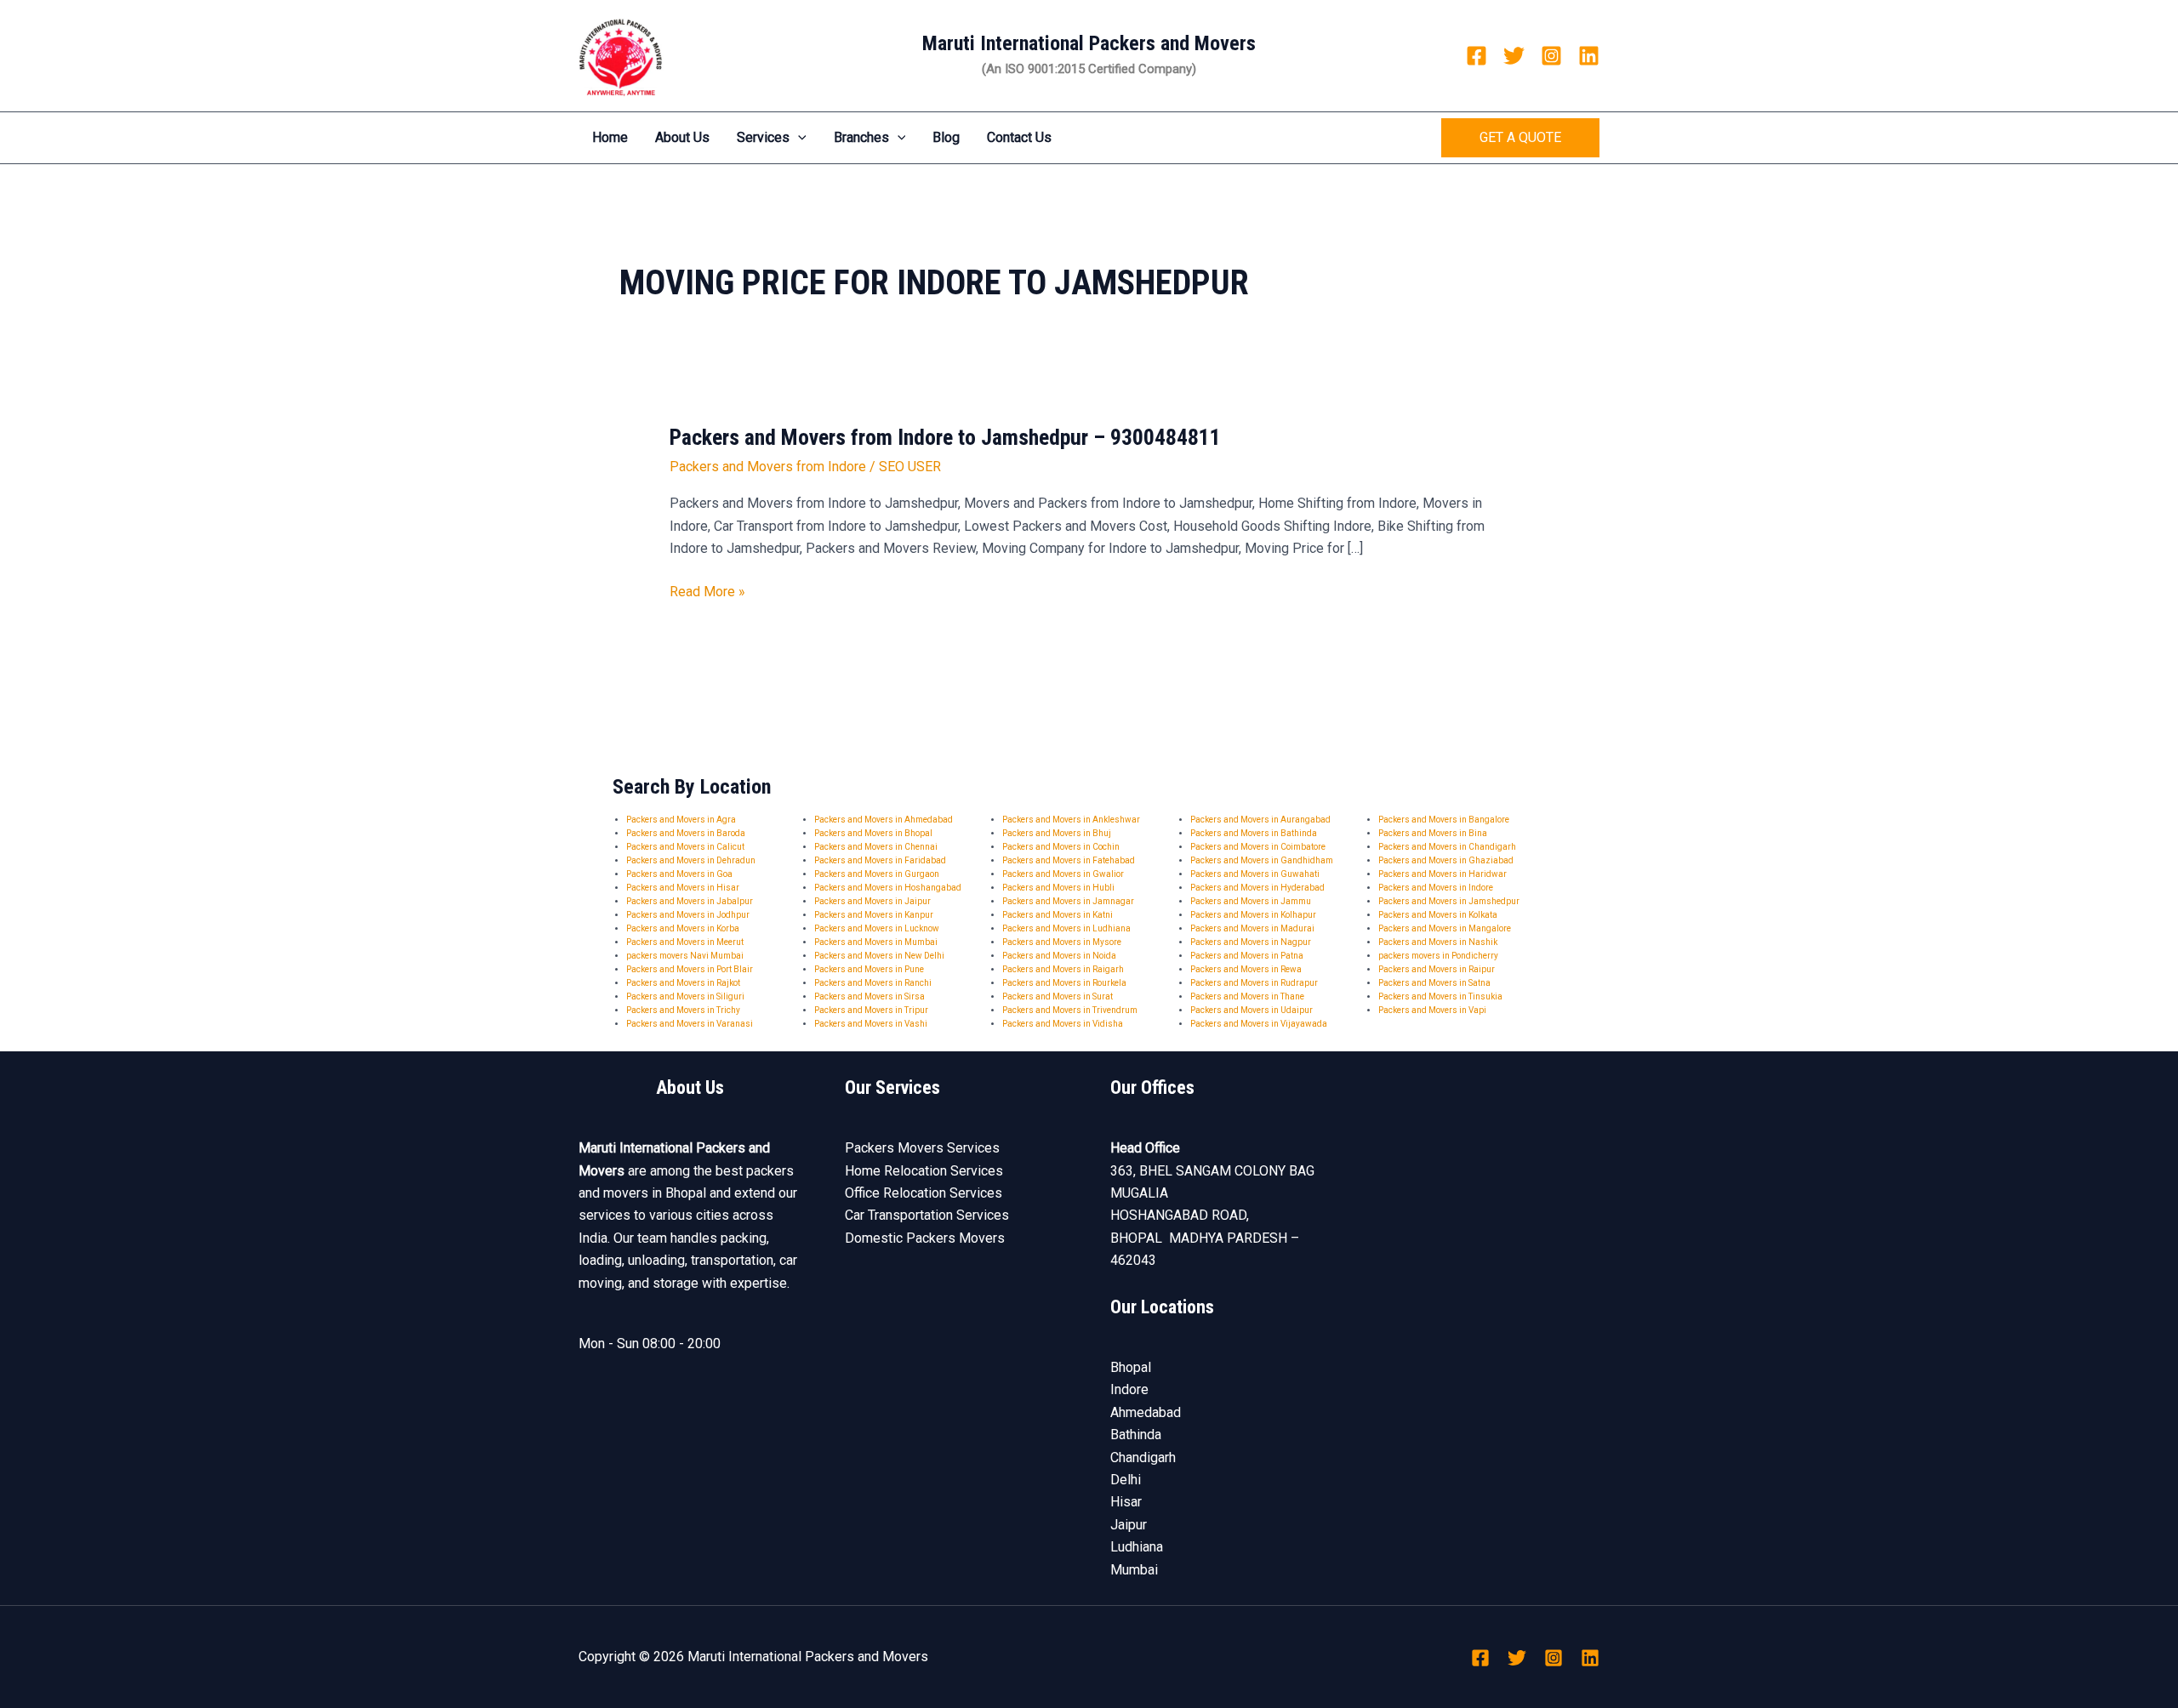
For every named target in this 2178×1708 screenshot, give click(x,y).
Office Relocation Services (924, 1193)
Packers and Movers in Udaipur (1251, 1010)
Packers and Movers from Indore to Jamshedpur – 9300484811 (945, 437)
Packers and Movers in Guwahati (1255, 874)
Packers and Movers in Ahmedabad (884, 820)
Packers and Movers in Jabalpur (690, 901)
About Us (682, 137)
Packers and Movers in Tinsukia (1440, 996)
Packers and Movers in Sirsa (869, 996)
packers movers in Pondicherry (1438, 956)
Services (763, 137)
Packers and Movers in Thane (1247, 996)
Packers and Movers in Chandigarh (1447, 847)
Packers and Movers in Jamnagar (1068, 901)
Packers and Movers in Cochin (1061, 847)
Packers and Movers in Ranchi (873, 983)
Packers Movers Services (922, 1148)
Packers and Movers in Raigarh (1063, 969)
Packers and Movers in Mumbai (876, 942)
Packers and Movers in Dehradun (691, 860)
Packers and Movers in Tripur (871, 1010)
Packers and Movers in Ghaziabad (1446, 860)
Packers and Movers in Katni (1058, 915)
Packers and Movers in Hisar (683, 888)
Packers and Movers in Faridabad (880, 860)
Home (610, 137)
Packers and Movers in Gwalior (1063, 874)
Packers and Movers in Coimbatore (1258, 847)
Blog (946, 137)
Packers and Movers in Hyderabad (1257, 888)
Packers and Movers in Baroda (686, 833)
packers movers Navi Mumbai (685, 956)
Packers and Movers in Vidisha (1063, 1024)
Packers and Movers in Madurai (1252, 928)
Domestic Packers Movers (925, 1238)
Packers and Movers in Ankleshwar (1071, 820)
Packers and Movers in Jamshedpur (1449, 901)
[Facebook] (1477, 56)
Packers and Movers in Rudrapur (1254, 983)
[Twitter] (1514, 56)
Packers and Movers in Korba (683, 928)
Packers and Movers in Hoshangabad (888, 888)
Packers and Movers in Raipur (1437, 969)
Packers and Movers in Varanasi (690, 1024)
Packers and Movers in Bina (1433, 833)
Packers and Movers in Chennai (876, 847)
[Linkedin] (1589, 56)
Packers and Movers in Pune (869, 969)
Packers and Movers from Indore (768, 467)
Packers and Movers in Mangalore (1445, 928)
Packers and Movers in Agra (681, 820)
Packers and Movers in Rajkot (683, 983)
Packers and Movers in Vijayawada (1259, 1024)
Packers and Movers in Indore (1436, 888)
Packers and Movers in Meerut (685, 942)
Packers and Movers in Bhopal (873, 833)
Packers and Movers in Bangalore (1444, 820)
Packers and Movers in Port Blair (690, 969)
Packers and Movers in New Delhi (879, 956)
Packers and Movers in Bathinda (1254, 833)
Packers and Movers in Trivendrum (1070, 1010)
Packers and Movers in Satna (1434, 983)
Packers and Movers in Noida (1059, 956)
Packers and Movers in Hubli (1058, 888)
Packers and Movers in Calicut (685, 847)
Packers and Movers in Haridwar (1442, 874)
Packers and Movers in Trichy (683, 1010)
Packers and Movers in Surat (1058, 996)
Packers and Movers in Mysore (1062, 942)
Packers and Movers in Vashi (871, 1024)
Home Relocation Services (924, 1171)
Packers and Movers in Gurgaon (877, 874)
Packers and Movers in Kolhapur (1253, 915)
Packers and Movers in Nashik (1438, 942)
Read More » (707, 592)
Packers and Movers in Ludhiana (1066, 928)
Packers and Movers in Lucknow (877, 928)
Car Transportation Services (927, 1215)
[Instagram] (1551, 56)
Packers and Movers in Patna (1247, 956)
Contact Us (1019, 137)
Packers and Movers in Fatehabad (1069, 860)
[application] (798, 138)
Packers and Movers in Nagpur (1251, 942)
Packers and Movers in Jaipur (872, 901)
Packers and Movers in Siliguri (685, 996)
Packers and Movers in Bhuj (1057, 833)
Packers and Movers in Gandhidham (1262, 860)
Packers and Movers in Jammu (1251, 901)
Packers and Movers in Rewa (1246, 969)
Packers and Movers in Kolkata (1438, 915)
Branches (861, 137)
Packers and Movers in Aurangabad (1260, 820)
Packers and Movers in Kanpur (874, 915)
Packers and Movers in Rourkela (1064, 983)
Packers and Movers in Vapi (1432, 1010)
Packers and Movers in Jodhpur (688, 915)
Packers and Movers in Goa (679, 874)
